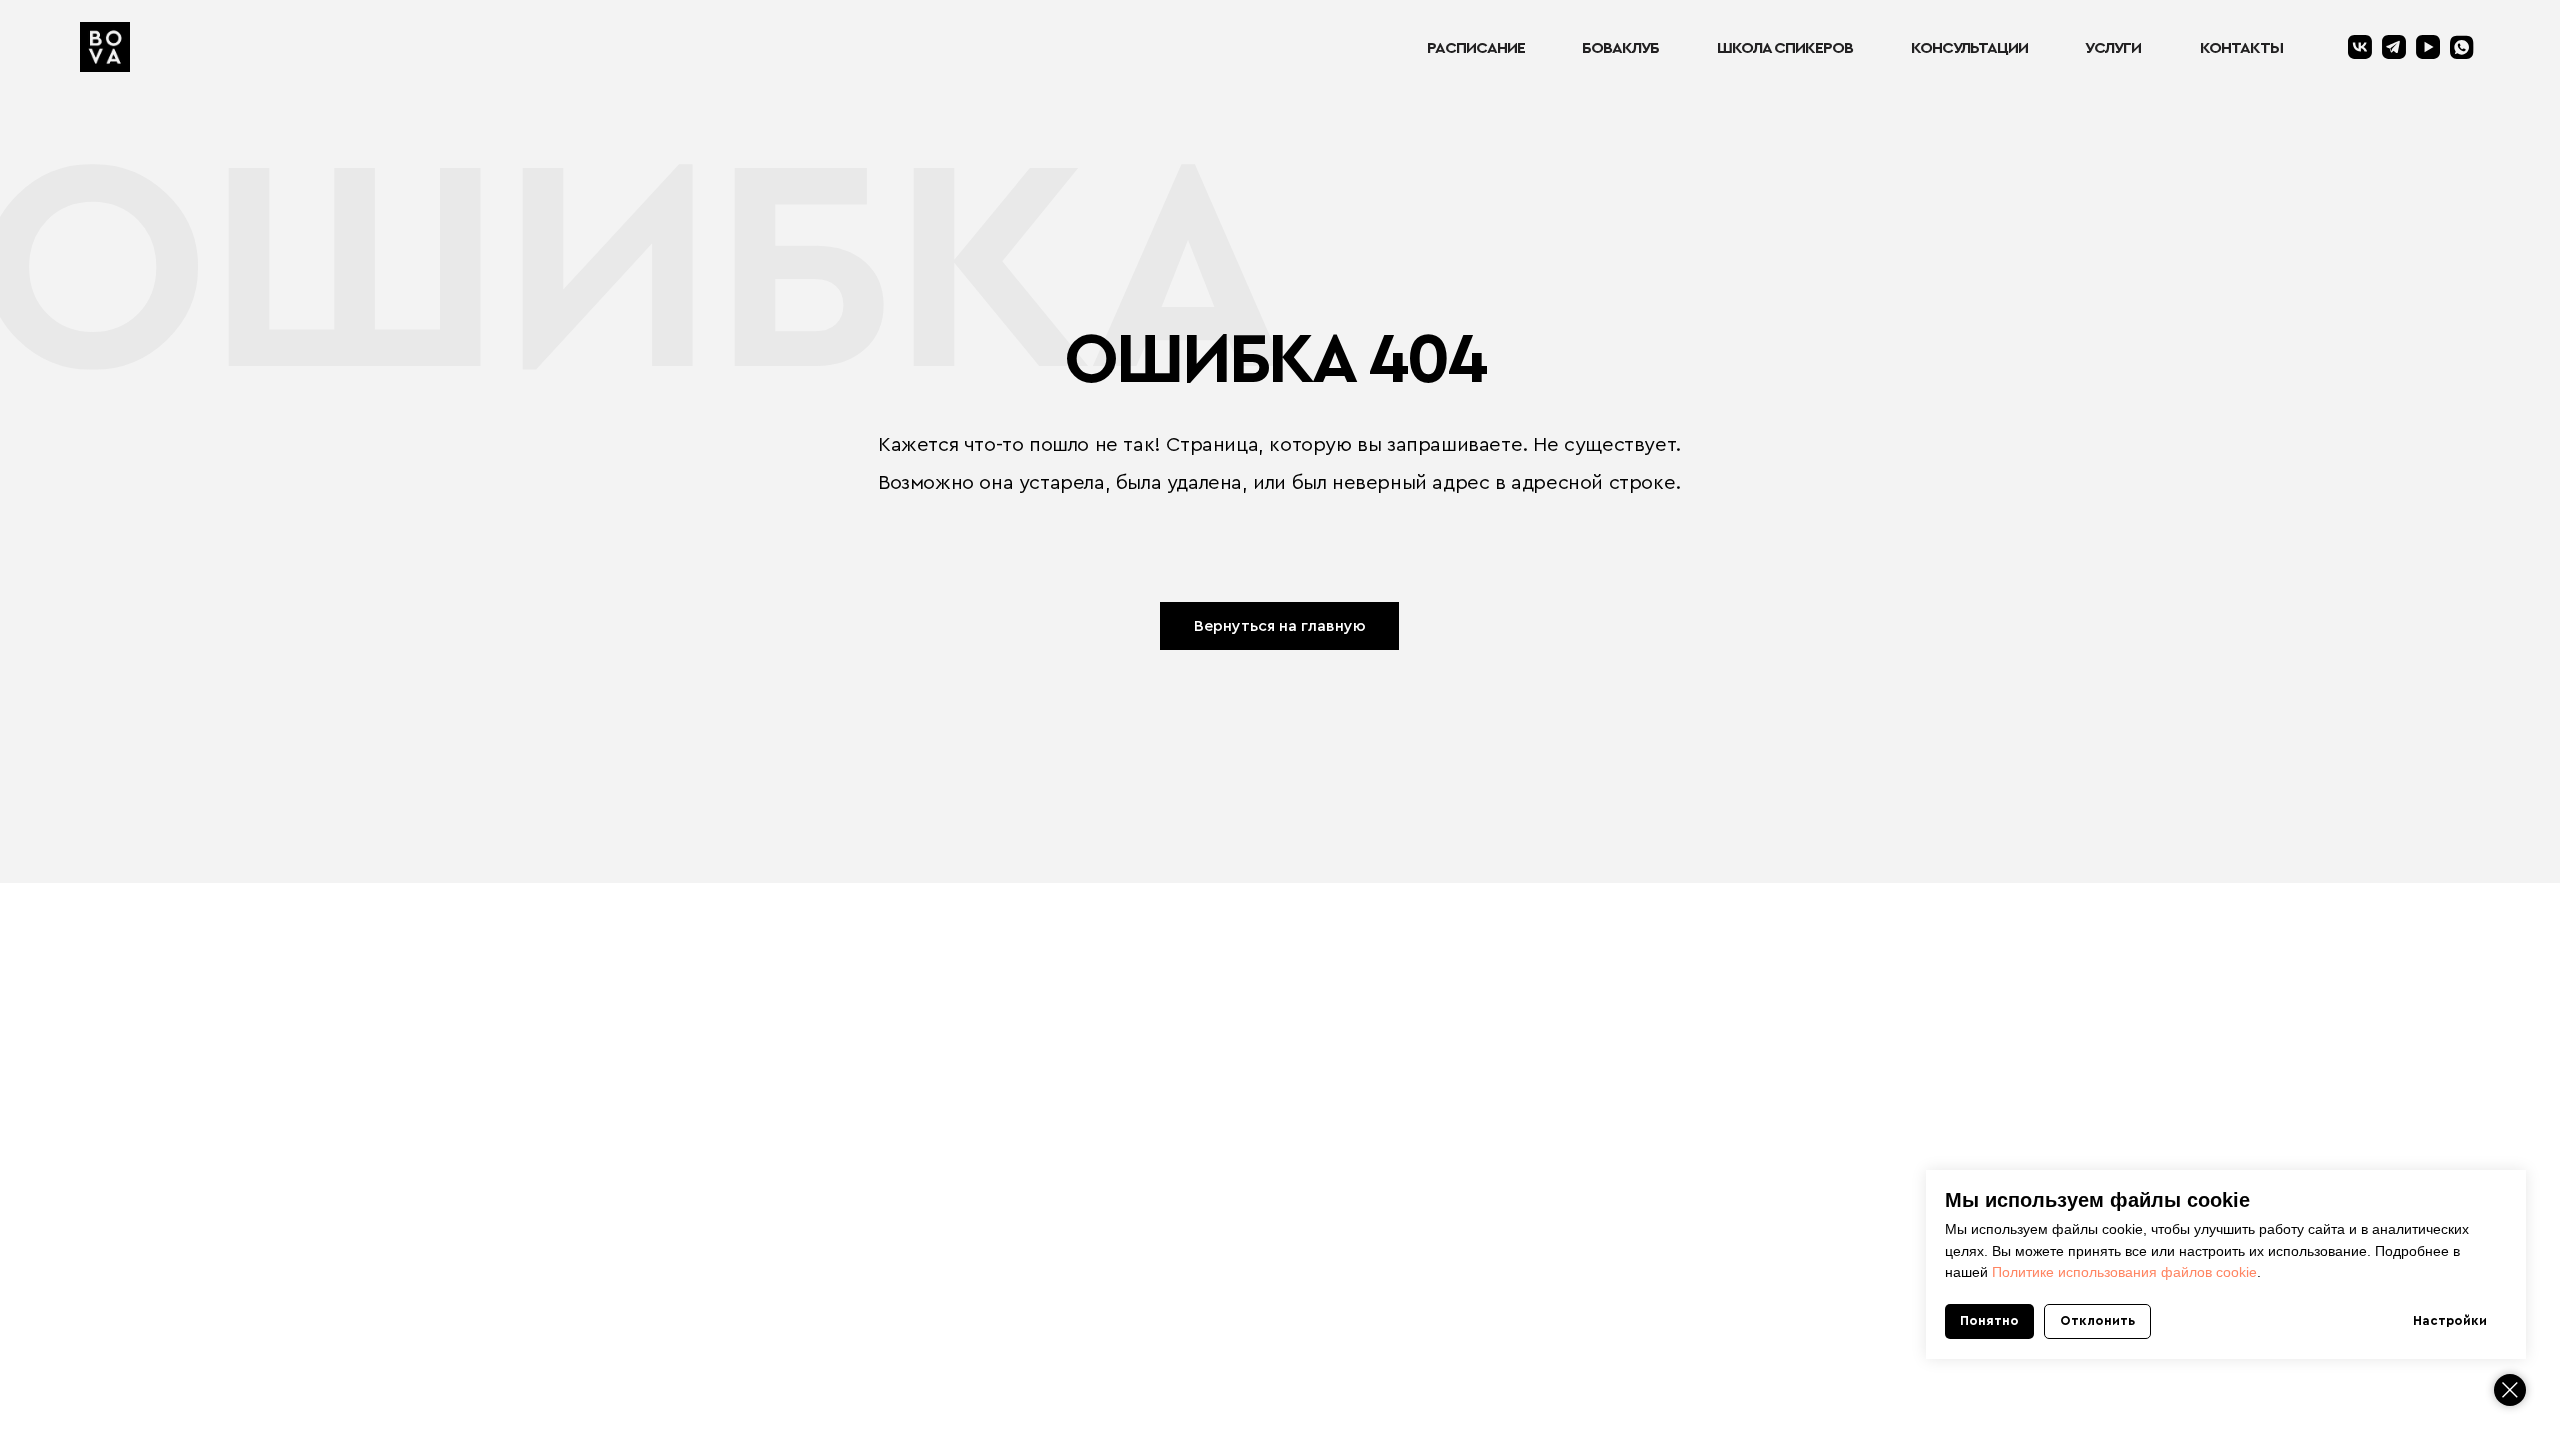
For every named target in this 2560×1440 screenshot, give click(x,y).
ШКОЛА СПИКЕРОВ (1785, 48)
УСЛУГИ (2113, 48)
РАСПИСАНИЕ (1476, 48)
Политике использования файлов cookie (2124, 1272)
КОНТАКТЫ (2241, 48)
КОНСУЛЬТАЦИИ (1969, 48)
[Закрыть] (2510, 1390)
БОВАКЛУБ (1620, 48)
